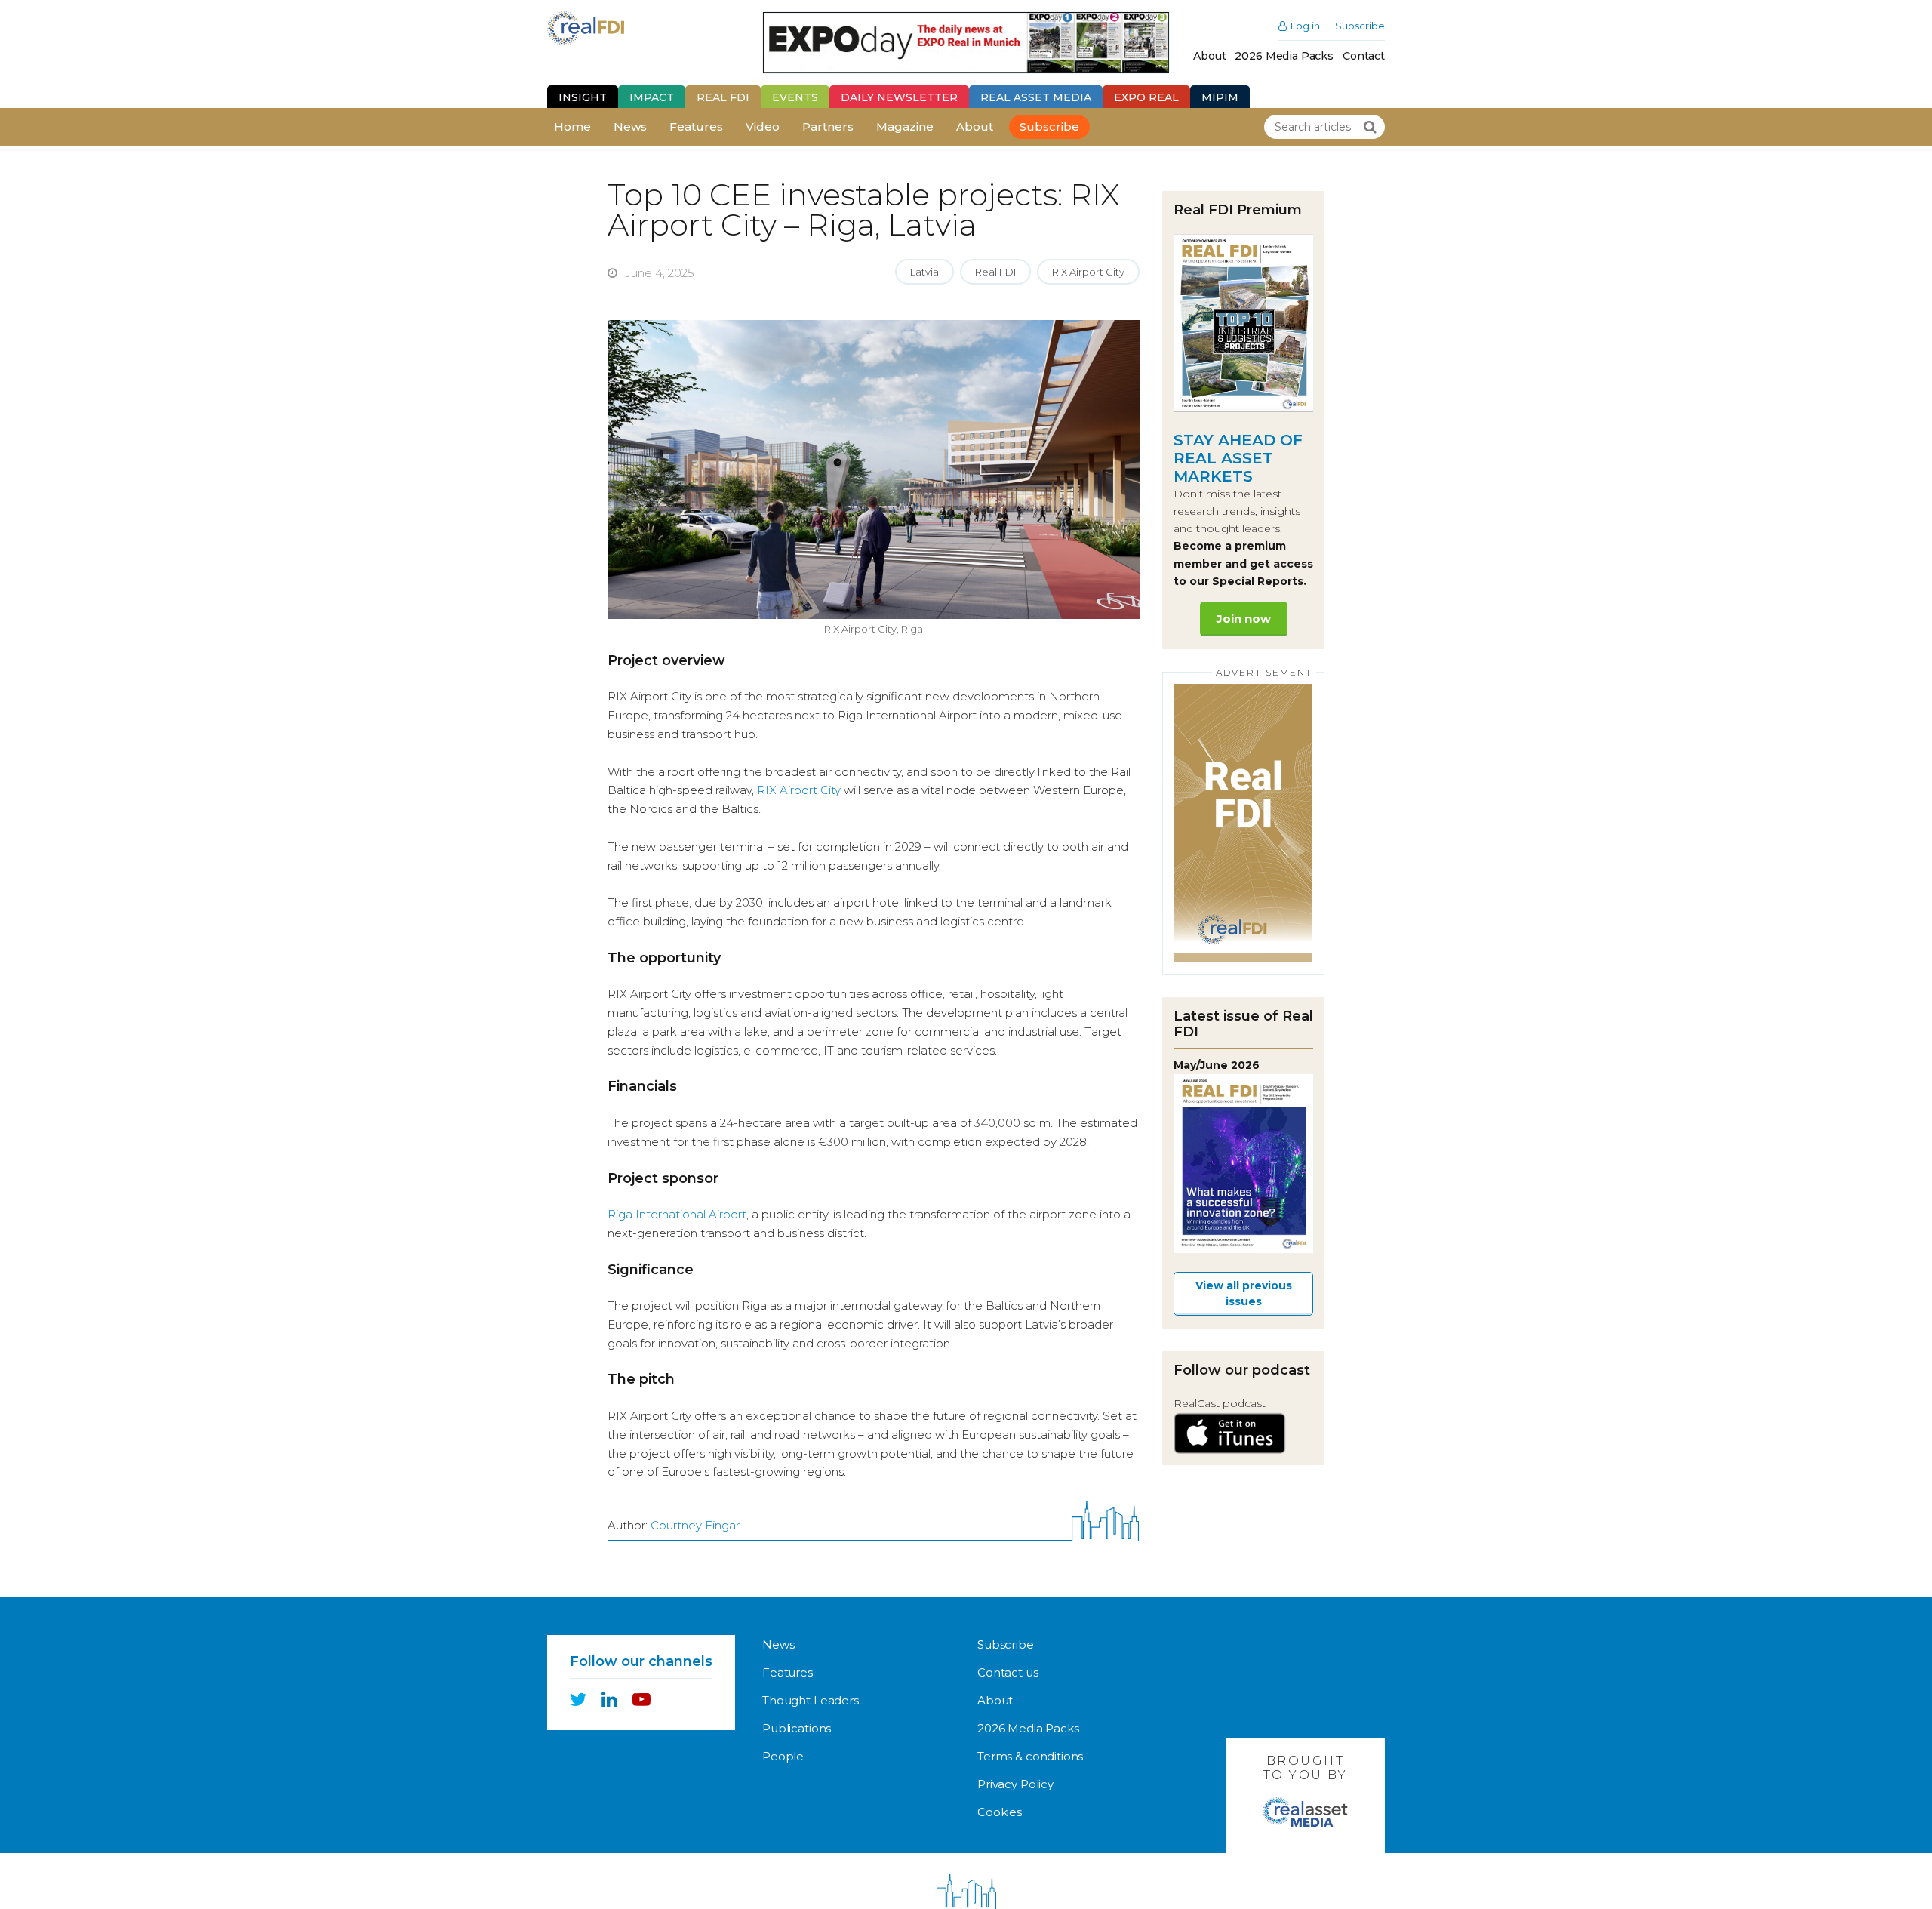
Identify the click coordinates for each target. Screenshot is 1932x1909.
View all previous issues (1244, 1293)
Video (763, 126)
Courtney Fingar (695, 1525)
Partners (828, 126)
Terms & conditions (1030, 1756)
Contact (1364, 56)
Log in (1305, 26)
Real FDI (723, 97)
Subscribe (1360, 26)
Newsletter (899, 97)
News (630, 126)
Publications (797, 1728)
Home (572, 126)
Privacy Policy (1015, 1784)
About (1209, 56)
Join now (1244, 619)
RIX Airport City (1088, 272)
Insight (583, 97)
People (783, 1756)
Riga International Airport (677, 1214)
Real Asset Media (1036, 97)
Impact (652, 97)
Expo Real (1146, 97)
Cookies (1000, 1812)
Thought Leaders (811, 1700)
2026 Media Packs (1284, 56)
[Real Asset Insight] (615, 28)
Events (795, 97)
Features (696, 126)
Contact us (1008, 1672)
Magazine (905, 126)
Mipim (1220, 97)
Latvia (924, 272)
